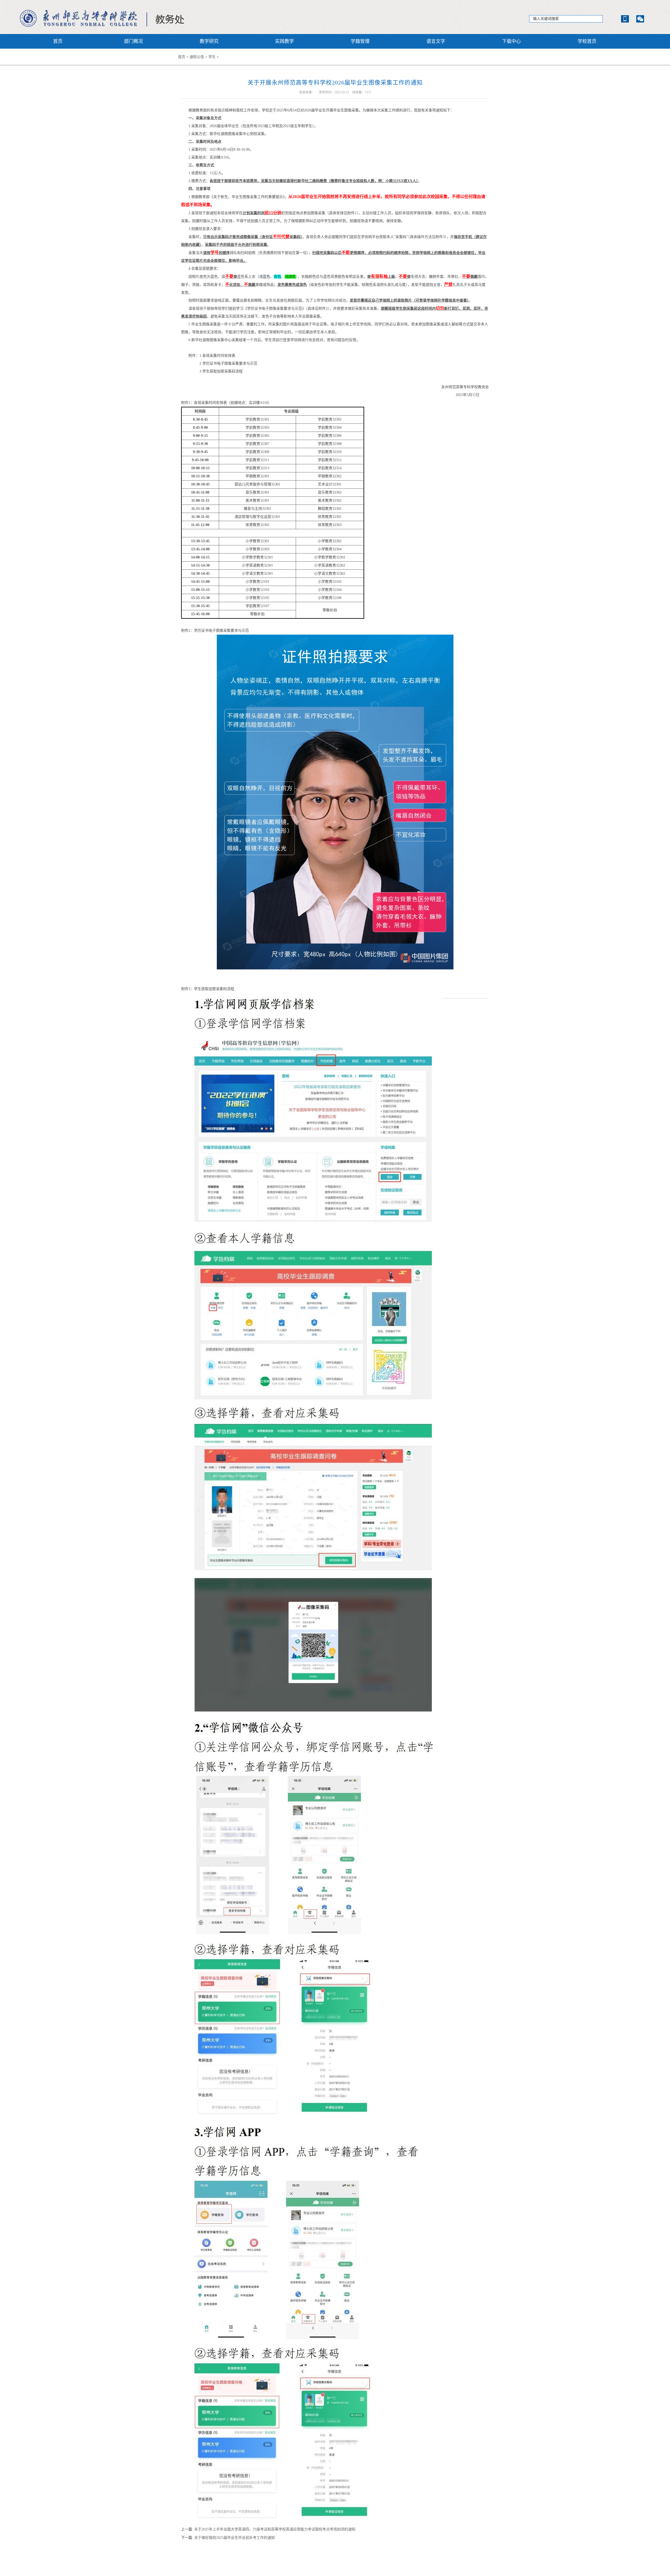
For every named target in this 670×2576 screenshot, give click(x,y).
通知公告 (197, 57)
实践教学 (284, 41)
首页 (58, 41)
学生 (212, 57)
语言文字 (436, 41)
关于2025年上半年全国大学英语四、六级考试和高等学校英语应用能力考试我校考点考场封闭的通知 (275, 2529)
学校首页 (587, 41)
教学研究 (209, 41)
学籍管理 (360, 41)
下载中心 (511, 41)
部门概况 (133, 41)
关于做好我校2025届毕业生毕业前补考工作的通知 (234, 2538)
